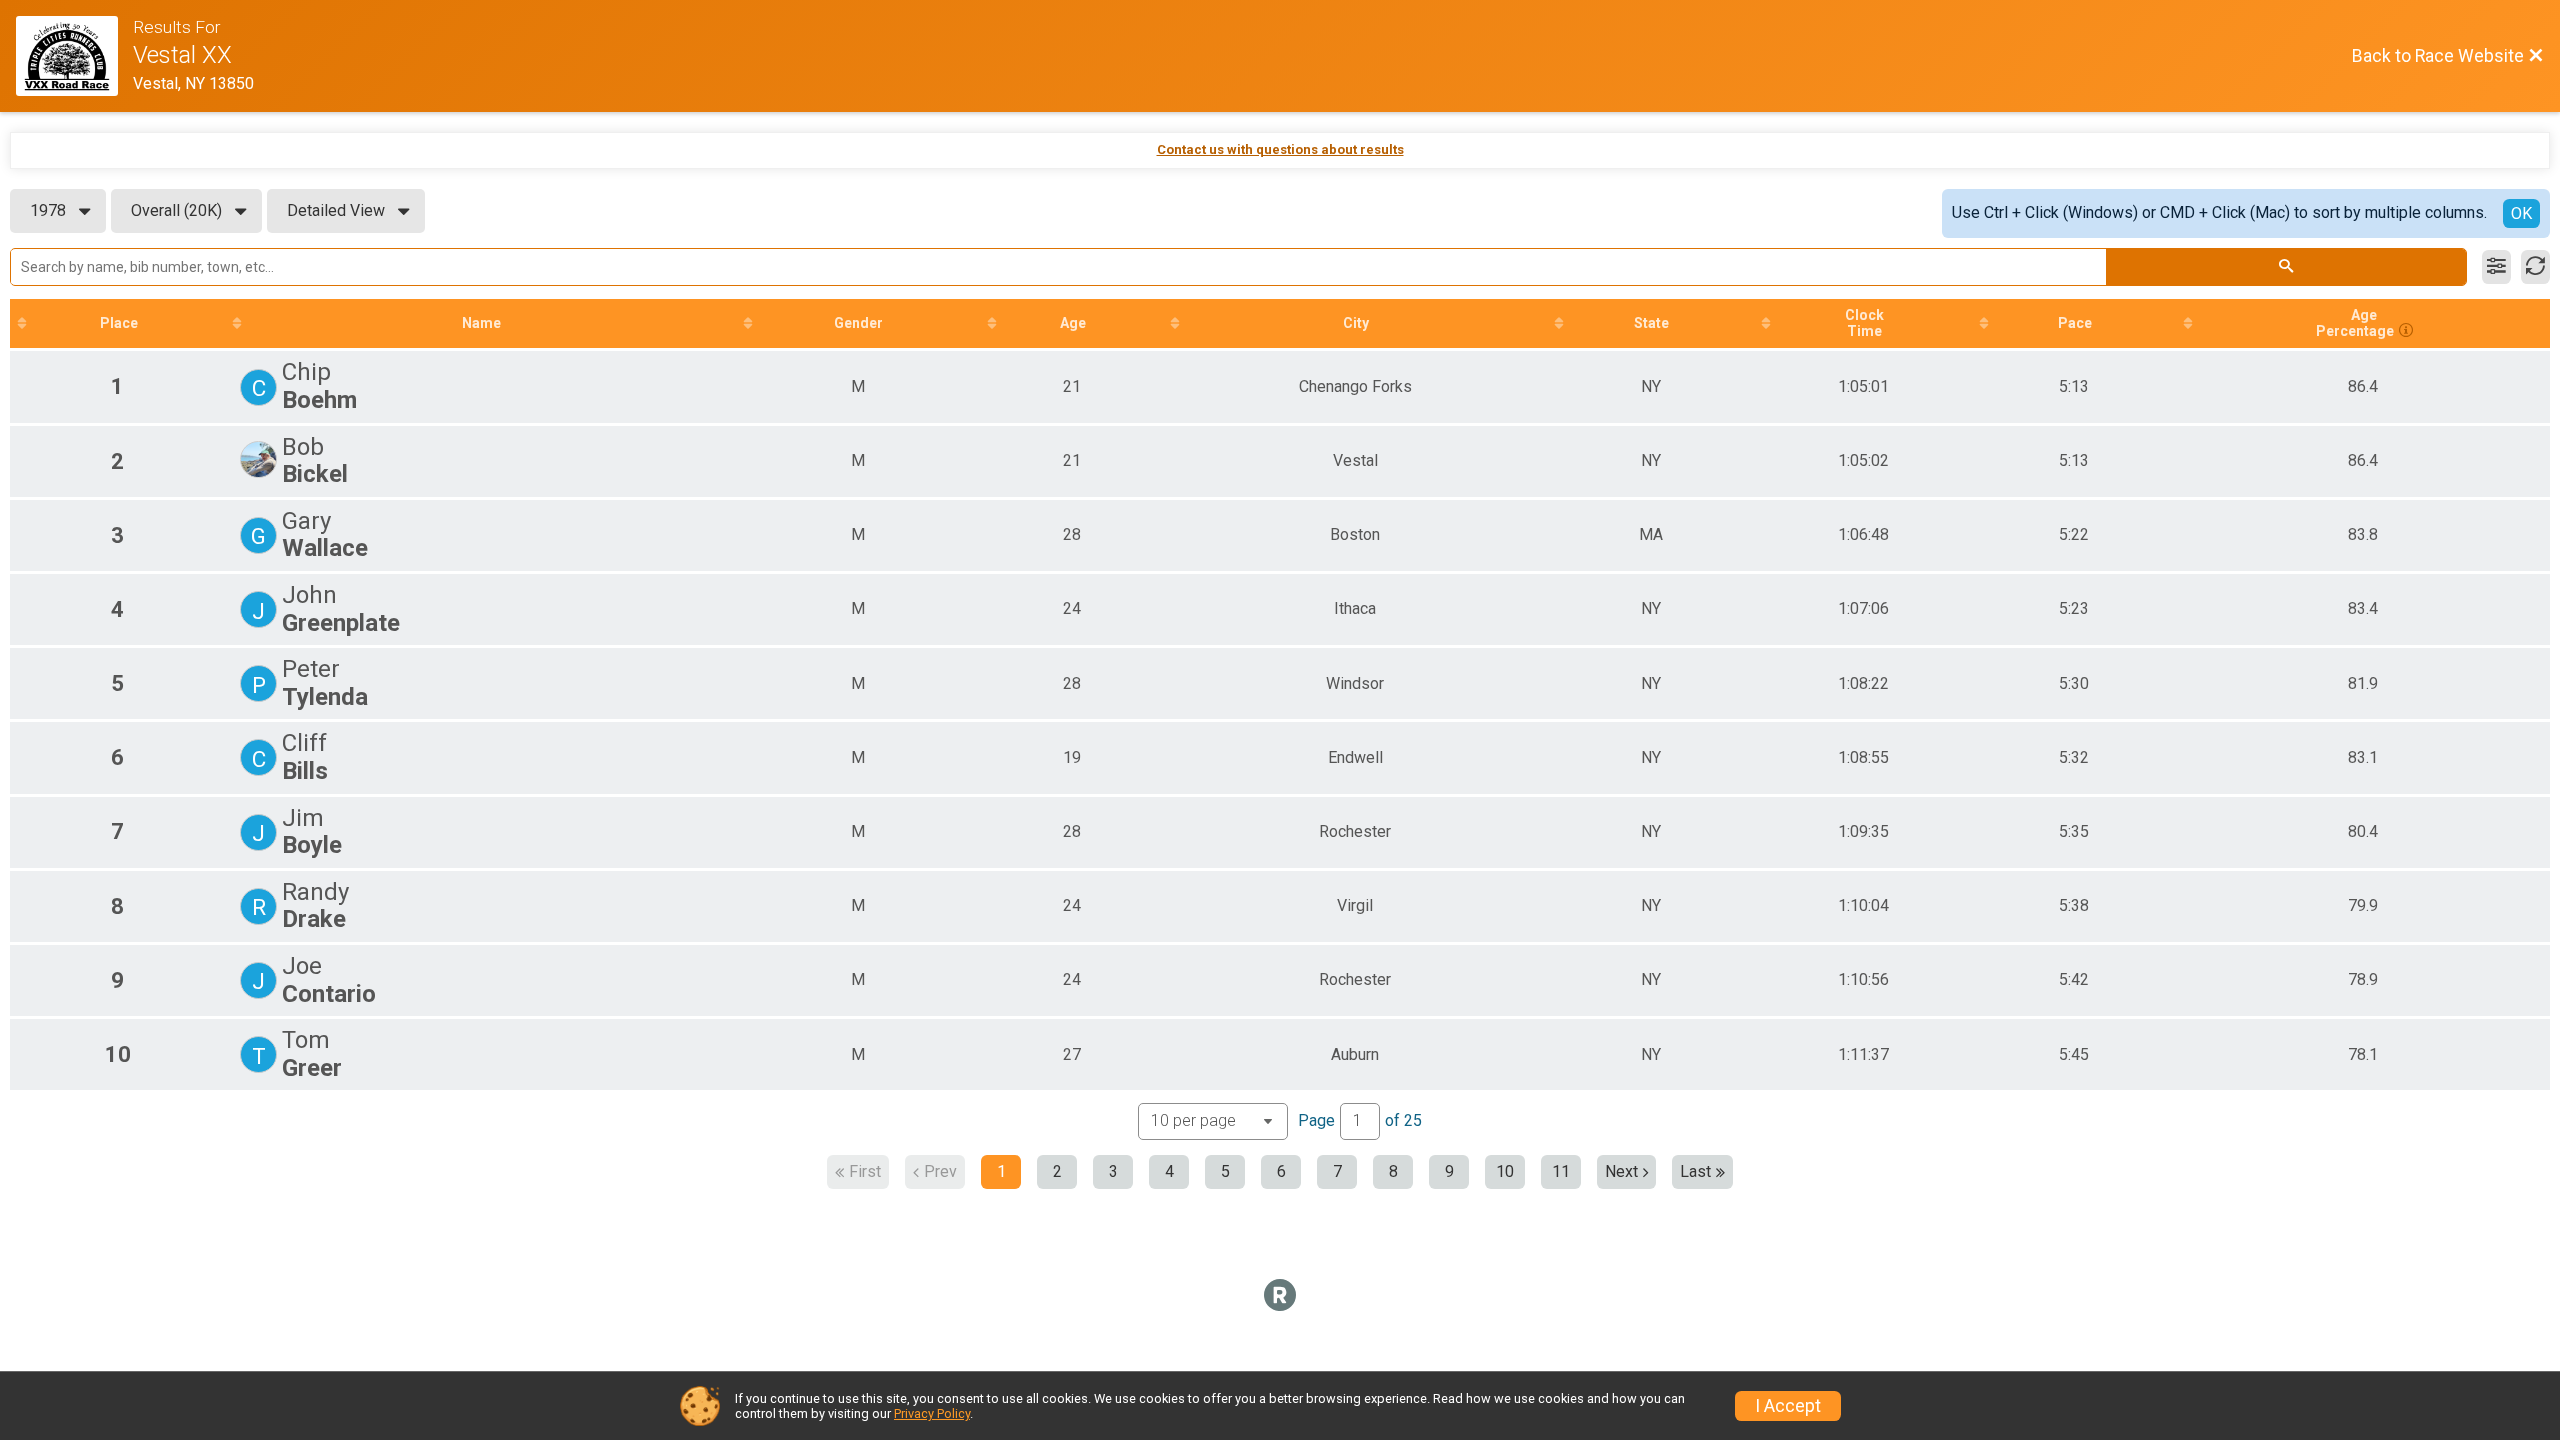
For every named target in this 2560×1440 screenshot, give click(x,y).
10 (1505, 1171)
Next (1621, 1171)
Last (1695, 1171)
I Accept (1788, 1406)
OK (2521, 213)
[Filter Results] (2496, 267)
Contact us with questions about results (1280, 149)
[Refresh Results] (2535, 267)
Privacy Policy (932, 1413)
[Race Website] (74, 56)
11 (1561, 1171)
